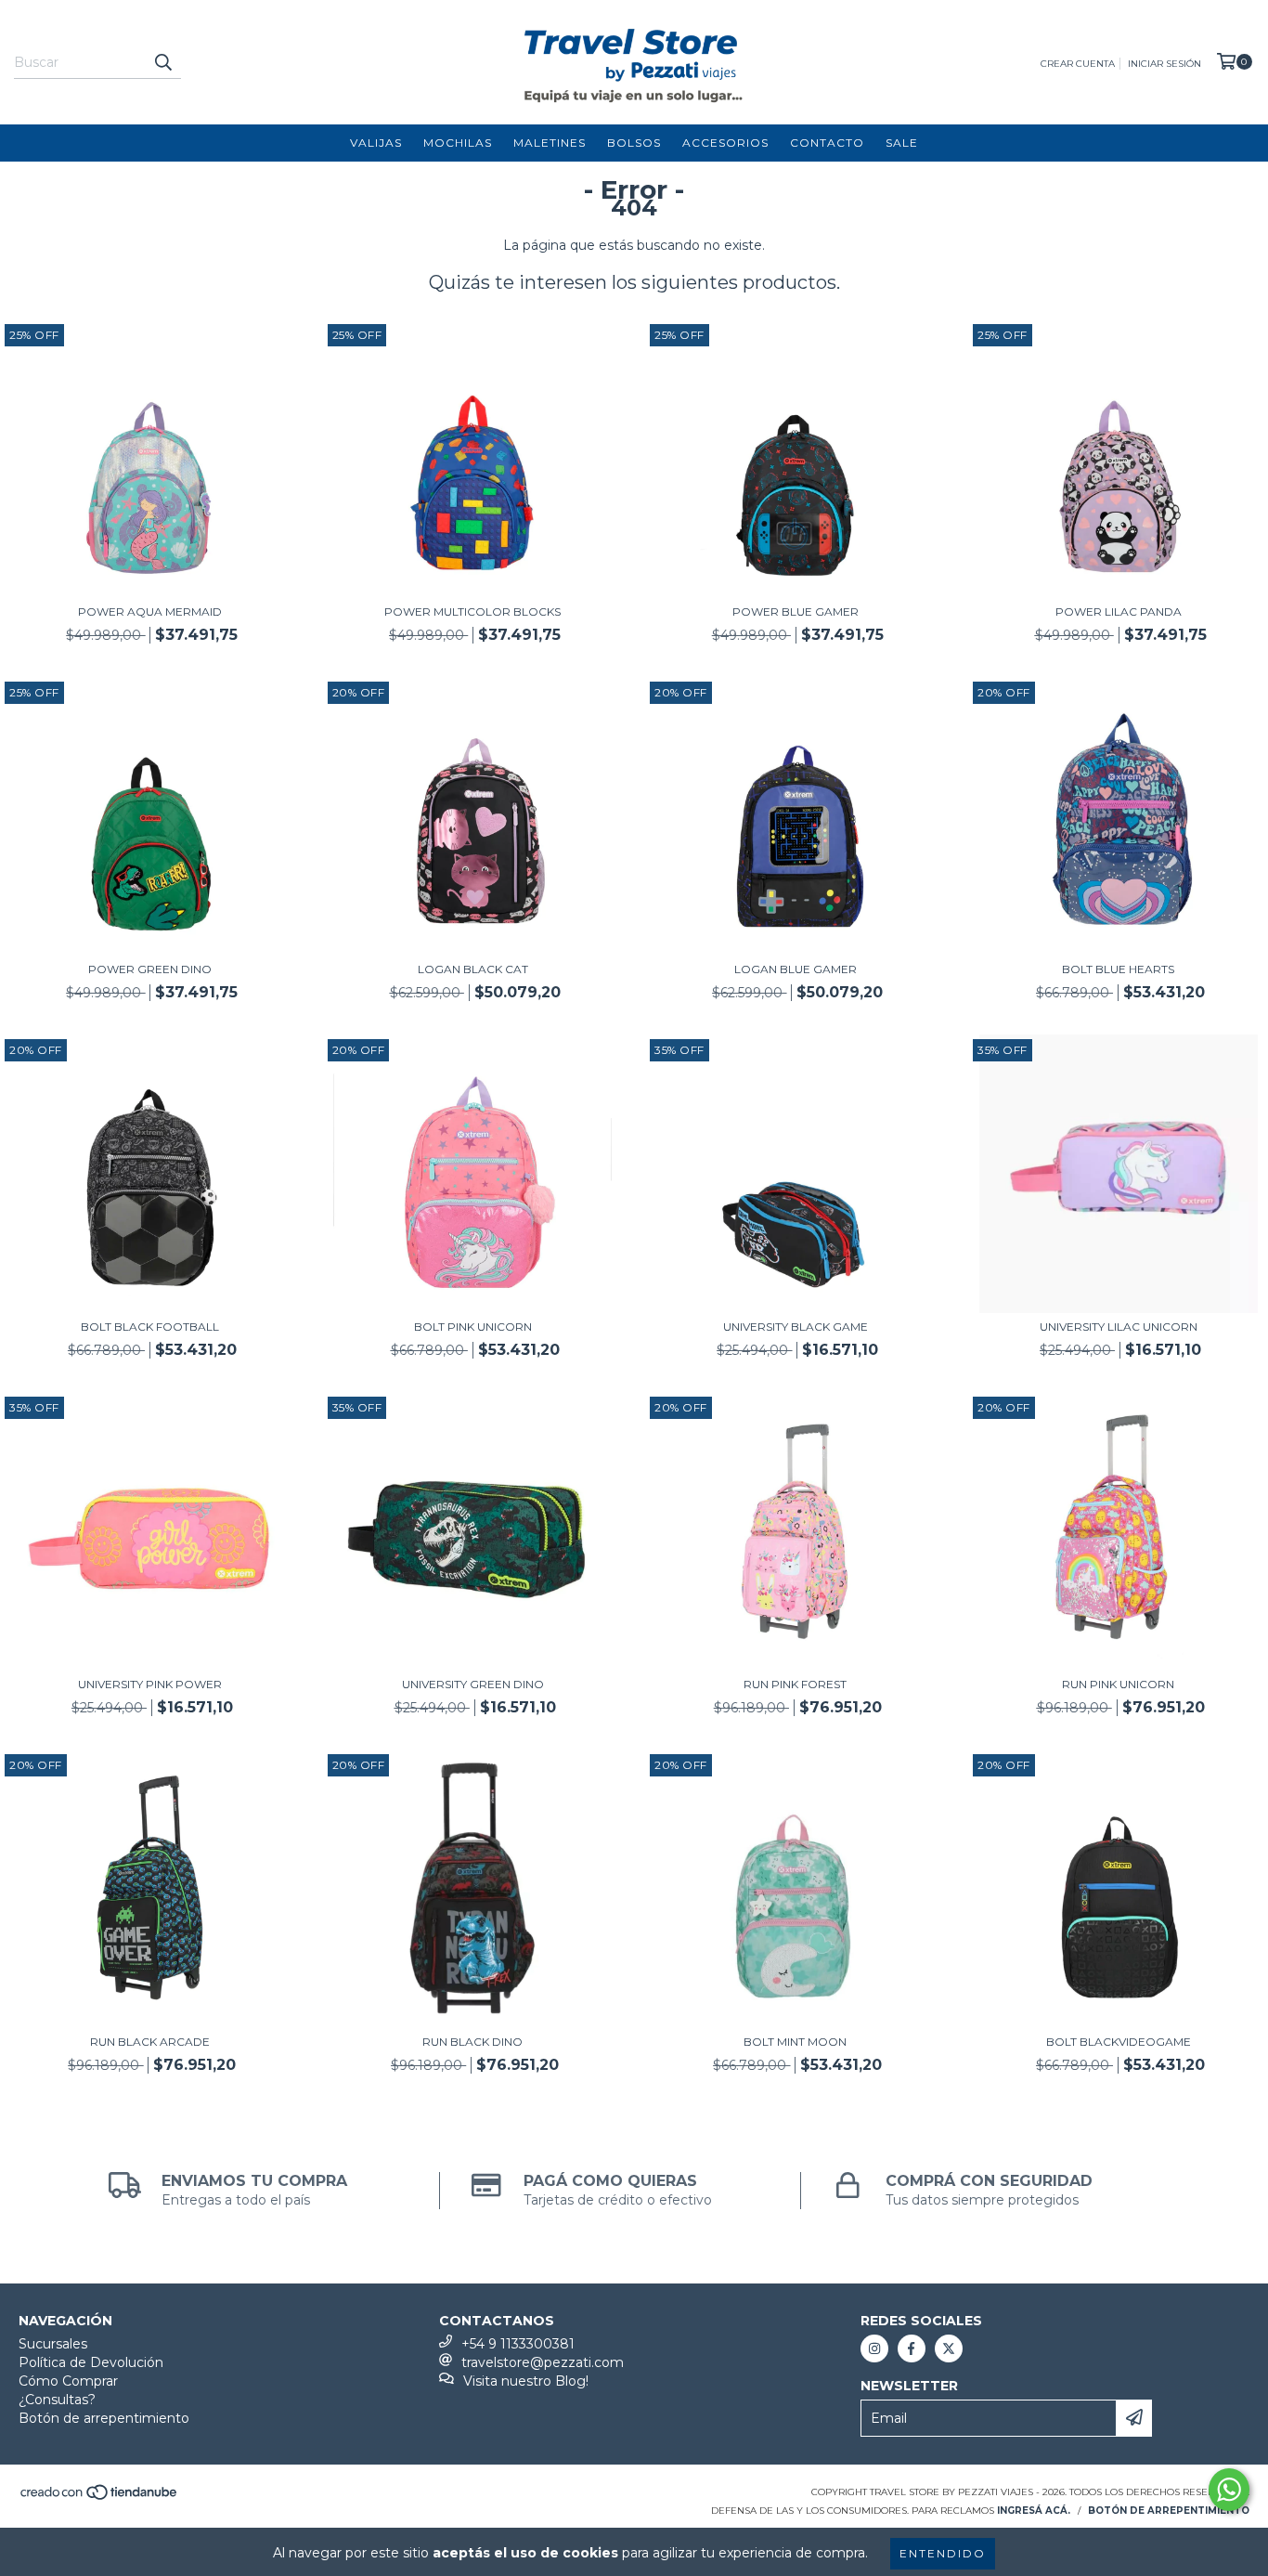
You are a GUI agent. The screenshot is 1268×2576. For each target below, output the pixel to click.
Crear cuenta (1078, 64)
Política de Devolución (91, 2362)
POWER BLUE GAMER (796, 611)
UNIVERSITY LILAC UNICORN (1119, 1327)
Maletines (550, 143)
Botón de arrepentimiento (104, 2418)
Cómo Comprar (68, 2381)
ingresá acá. (1034, 2511)
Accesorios (725, 143)
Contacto (827, 143)
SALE (902, 143)
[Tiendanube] (100, 2498)
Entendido (943, 2553)
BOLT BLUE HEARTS (1118, 969)
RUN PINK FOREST (795, 1684)
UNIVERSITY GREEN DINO (473, 1684)
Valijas (376, 143)
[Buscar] (162, 62)
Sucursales (53, 2344)
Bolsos (634, 143)
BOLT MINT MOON (795, 2042)
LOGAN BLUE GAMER (796, 969)
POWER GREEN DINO (150, 969)
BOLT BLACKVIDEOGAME (1119, 2042)
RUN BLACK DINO (472, 2042)
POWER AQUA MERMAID (150, 611)
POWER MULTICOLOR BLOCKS (472, 611)
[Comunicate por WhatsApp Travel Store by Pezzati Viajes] (1229, 2490)
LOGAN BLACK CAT (473, 969)
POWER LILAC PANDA (1119, 611)
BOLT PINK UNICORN (473, 1327)
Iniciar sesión (1164, 64)
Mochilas (458, 143)
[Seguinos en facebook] (912, 2348)
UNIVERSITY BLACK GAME (796, 1327)
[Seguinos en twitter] (949, 2348)
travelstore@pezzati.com (543, 2362)
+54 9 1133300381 (518, 2344)
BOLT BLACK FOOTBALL (150, 1327)
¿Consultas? (57, 2400)
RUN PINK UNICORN (1118, 1684)
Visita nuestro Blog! (526, 2381)
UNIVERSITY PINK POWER (150, 1684)
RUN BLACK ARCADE (150, 2042)
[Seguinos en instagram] (874, 2348)
